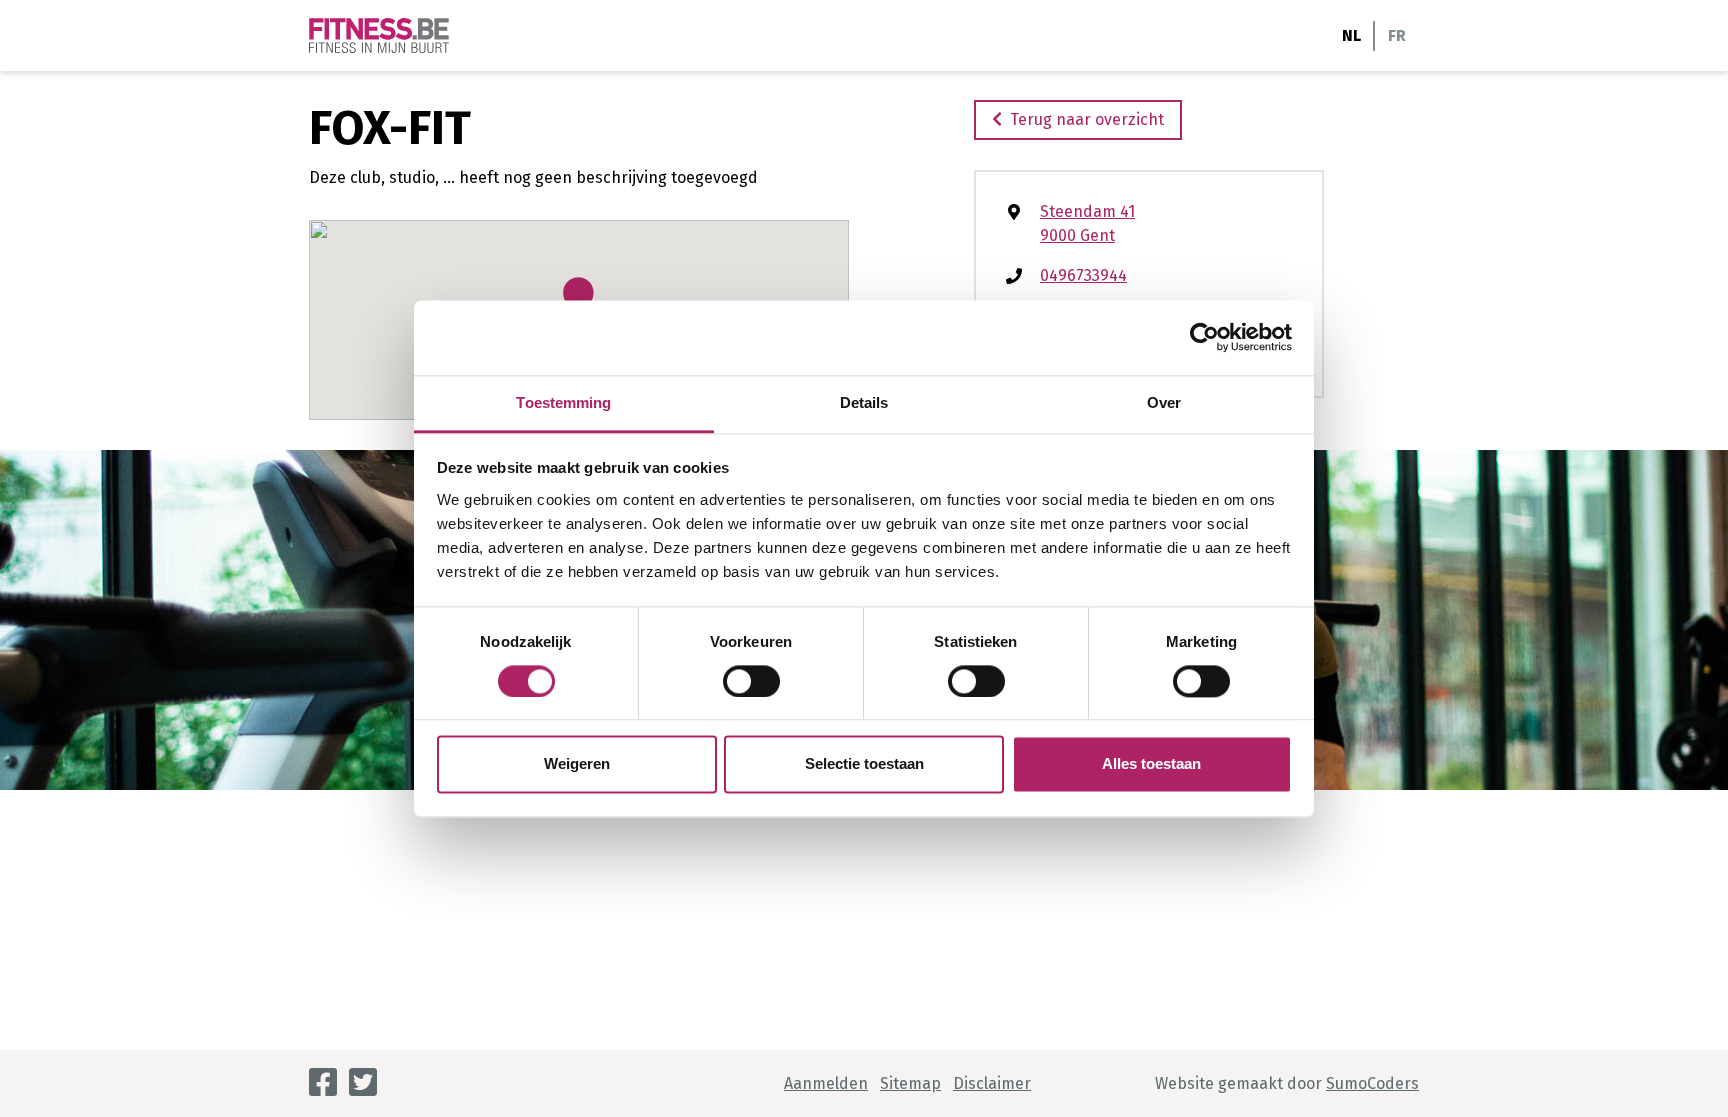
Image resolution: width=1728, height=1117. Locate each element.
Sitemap (910, 1083)
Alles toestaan (1151, 764)
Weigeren (577, 764)
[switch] (751, 681)
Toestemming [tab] (563, 402)
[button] (578, 298)
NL (1351, 35)
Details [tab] (864, 402)
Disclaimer (992, 1083)
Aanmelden (826, 1083)
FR (1397, 35)
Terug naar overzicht (1087, 119)
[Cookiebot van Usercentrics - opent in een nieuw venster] (1204, 337)
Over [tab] (1164, 402)
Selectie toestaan (864, 764)
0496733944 (1083, 275)
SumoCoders (1372, 1083)
